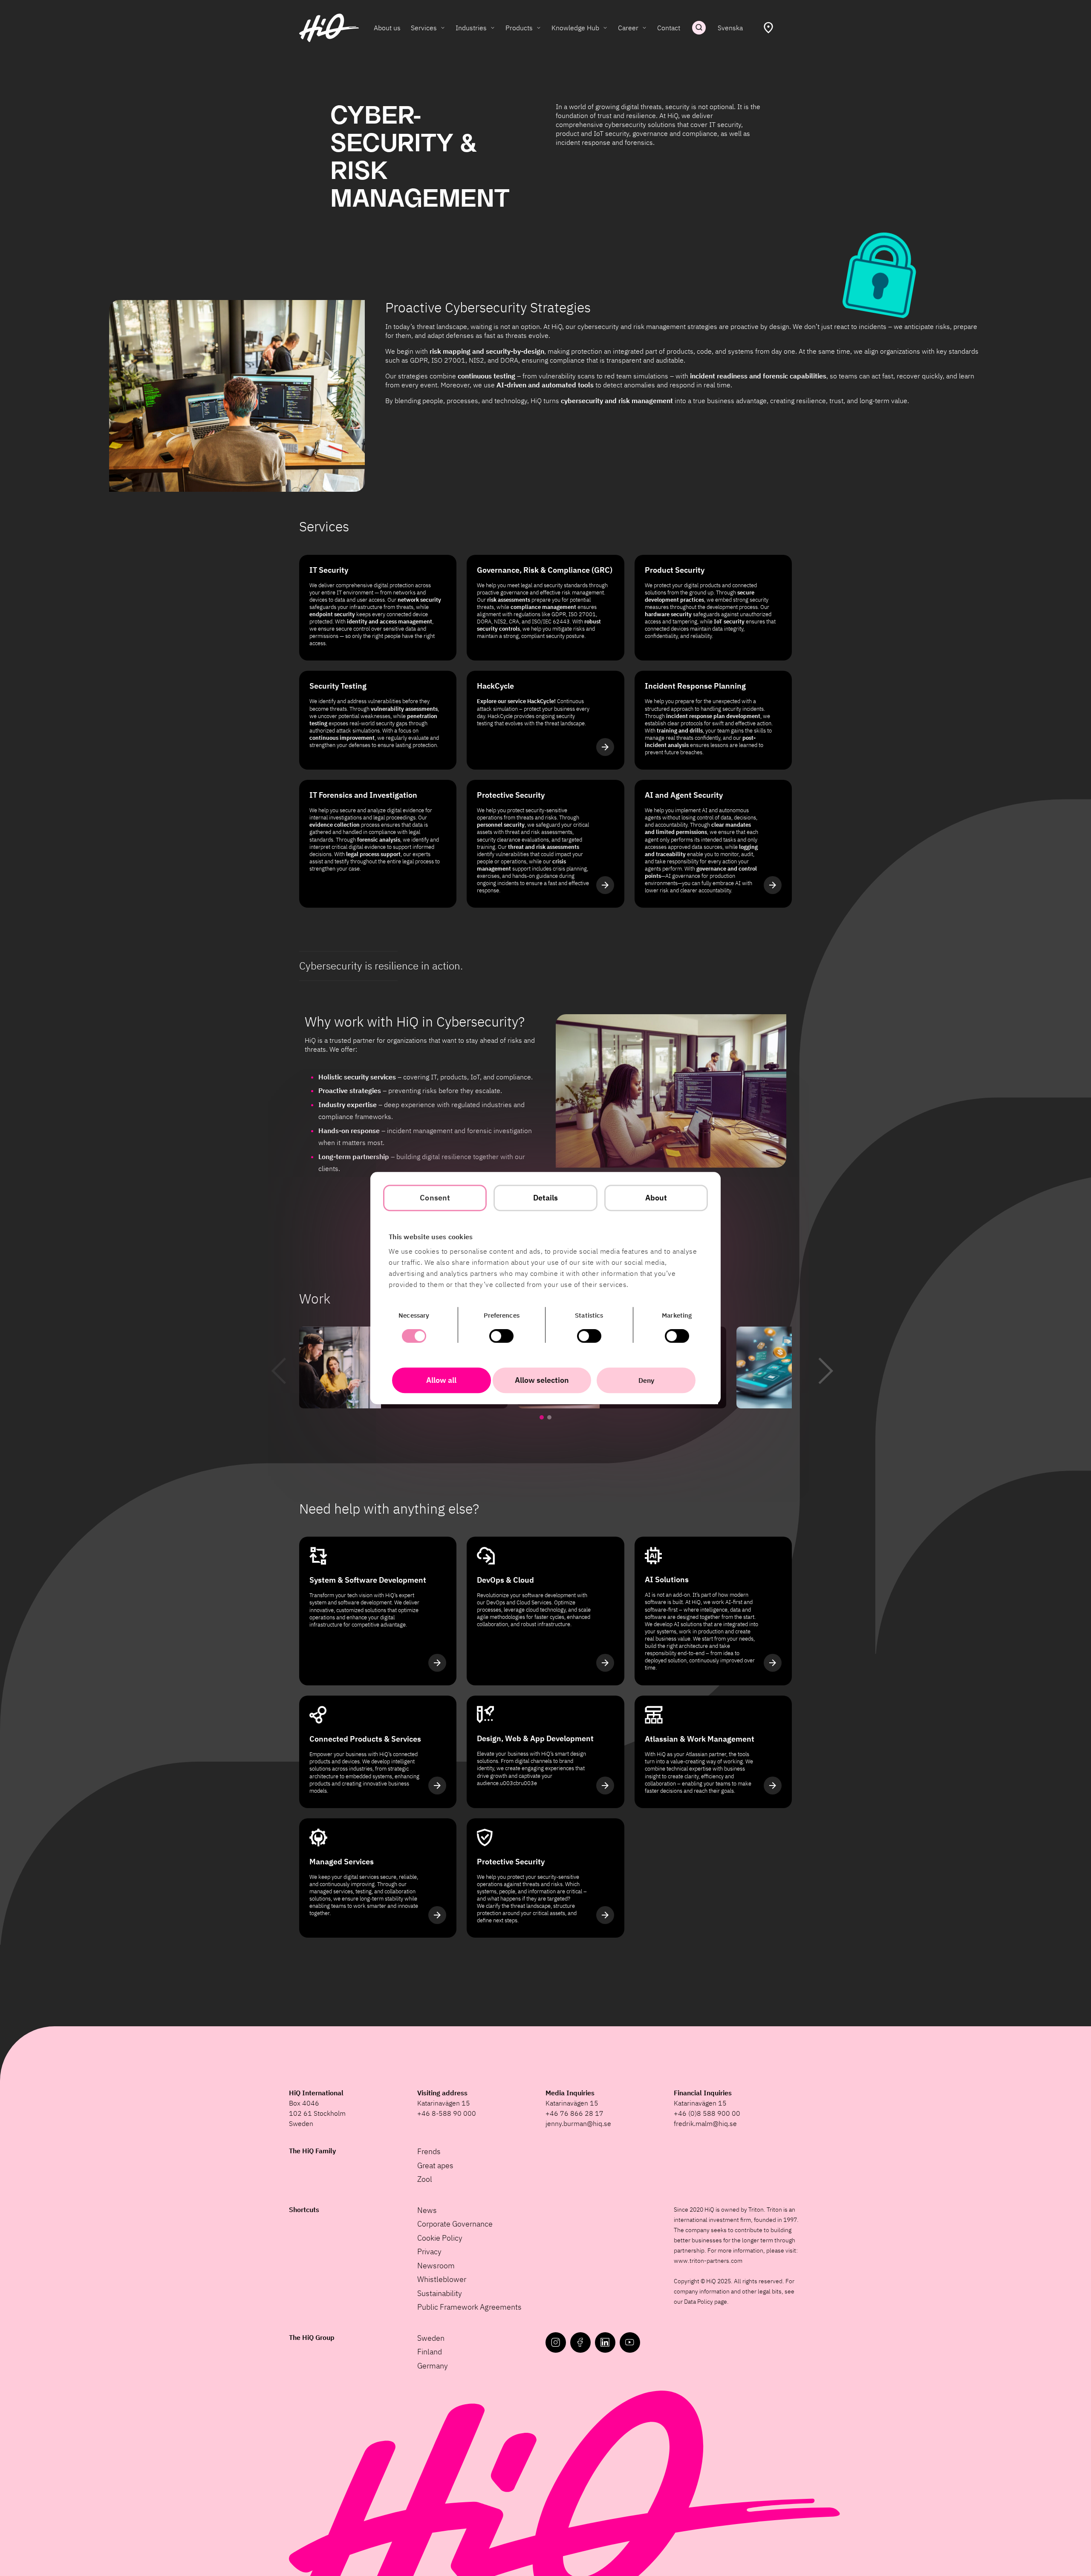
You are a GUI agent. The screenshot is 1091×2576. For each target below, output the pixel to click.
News (427, 2210)
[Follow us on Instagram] (556, 2342)
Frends (429, 2151)
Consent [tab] (435, 1198)
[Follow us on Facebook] (580, 2342)
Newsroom (436, 2266)
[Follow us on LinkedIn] (605, 2342)
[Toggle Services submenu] (443, 28)
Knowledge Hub (575, 28)
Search (699, 28)
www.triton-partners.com (708, 2261)
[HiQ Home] (329, 28)
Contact (669, 28)
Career (628, 28)
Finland (430, 2352)
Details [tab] (546, 1198)
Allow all (441, 1380)
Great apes (435, 2165)
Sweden (431, 2338)
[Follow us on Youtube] (630, 2342)
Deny (646, 1380)
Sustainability (440, 2293)
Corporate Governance (455, 2224)
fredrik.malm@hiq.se (705, 2123)
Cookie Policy (440, 2238)
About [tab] (656, 1198)
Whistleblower (442, 2279)
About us (387, 28)
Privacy (429, 2251)
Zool (425, 2179)
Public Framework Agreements (469, 2307)
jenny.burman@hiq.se (578, 2123)
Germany (433, 2366)
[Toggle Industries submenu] (493, 28)
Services (424, 28)
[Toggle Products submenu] (539, 28)
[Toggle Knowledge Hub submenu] (605, 28)
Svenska (730, 28)
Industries (471, 28)
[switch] (501, 1336)
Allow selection (542, 1380)
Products (519, 28)
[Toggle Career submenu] (644, 28)
